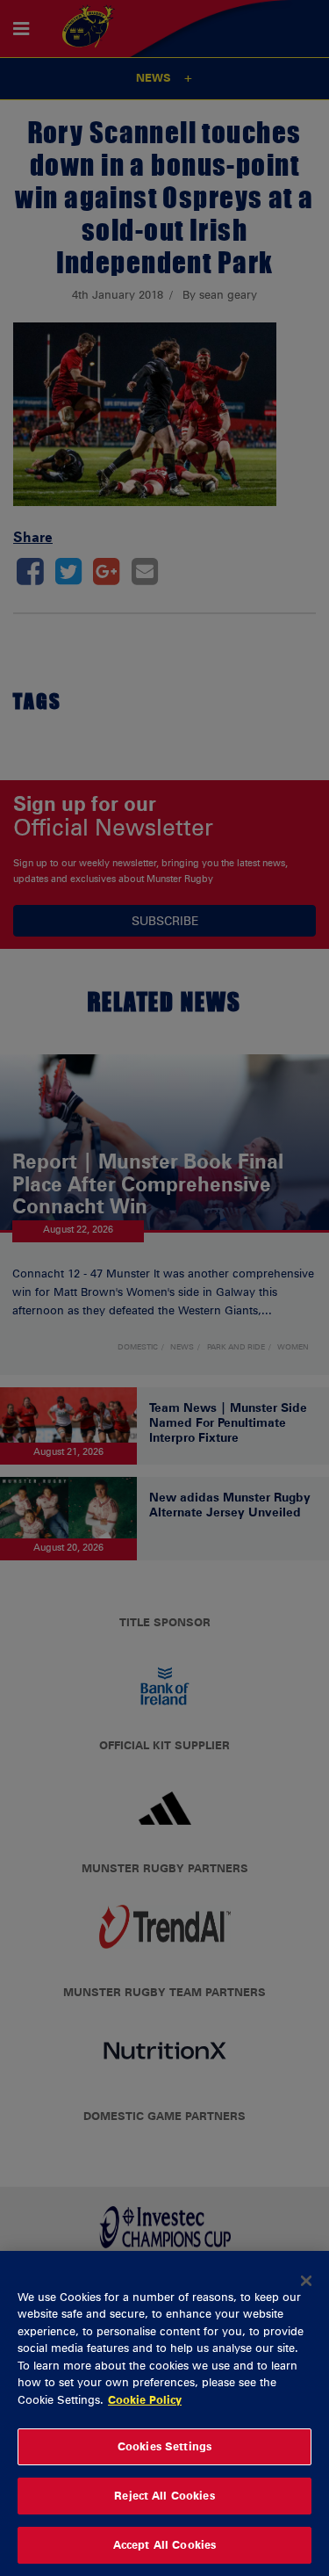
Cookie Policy (145, 2399)
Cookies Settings (164, 2446)
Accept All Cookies (164, 2544)
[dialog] (164, 2413)
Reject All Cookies (164, 2495)
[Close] (306, 2281)
